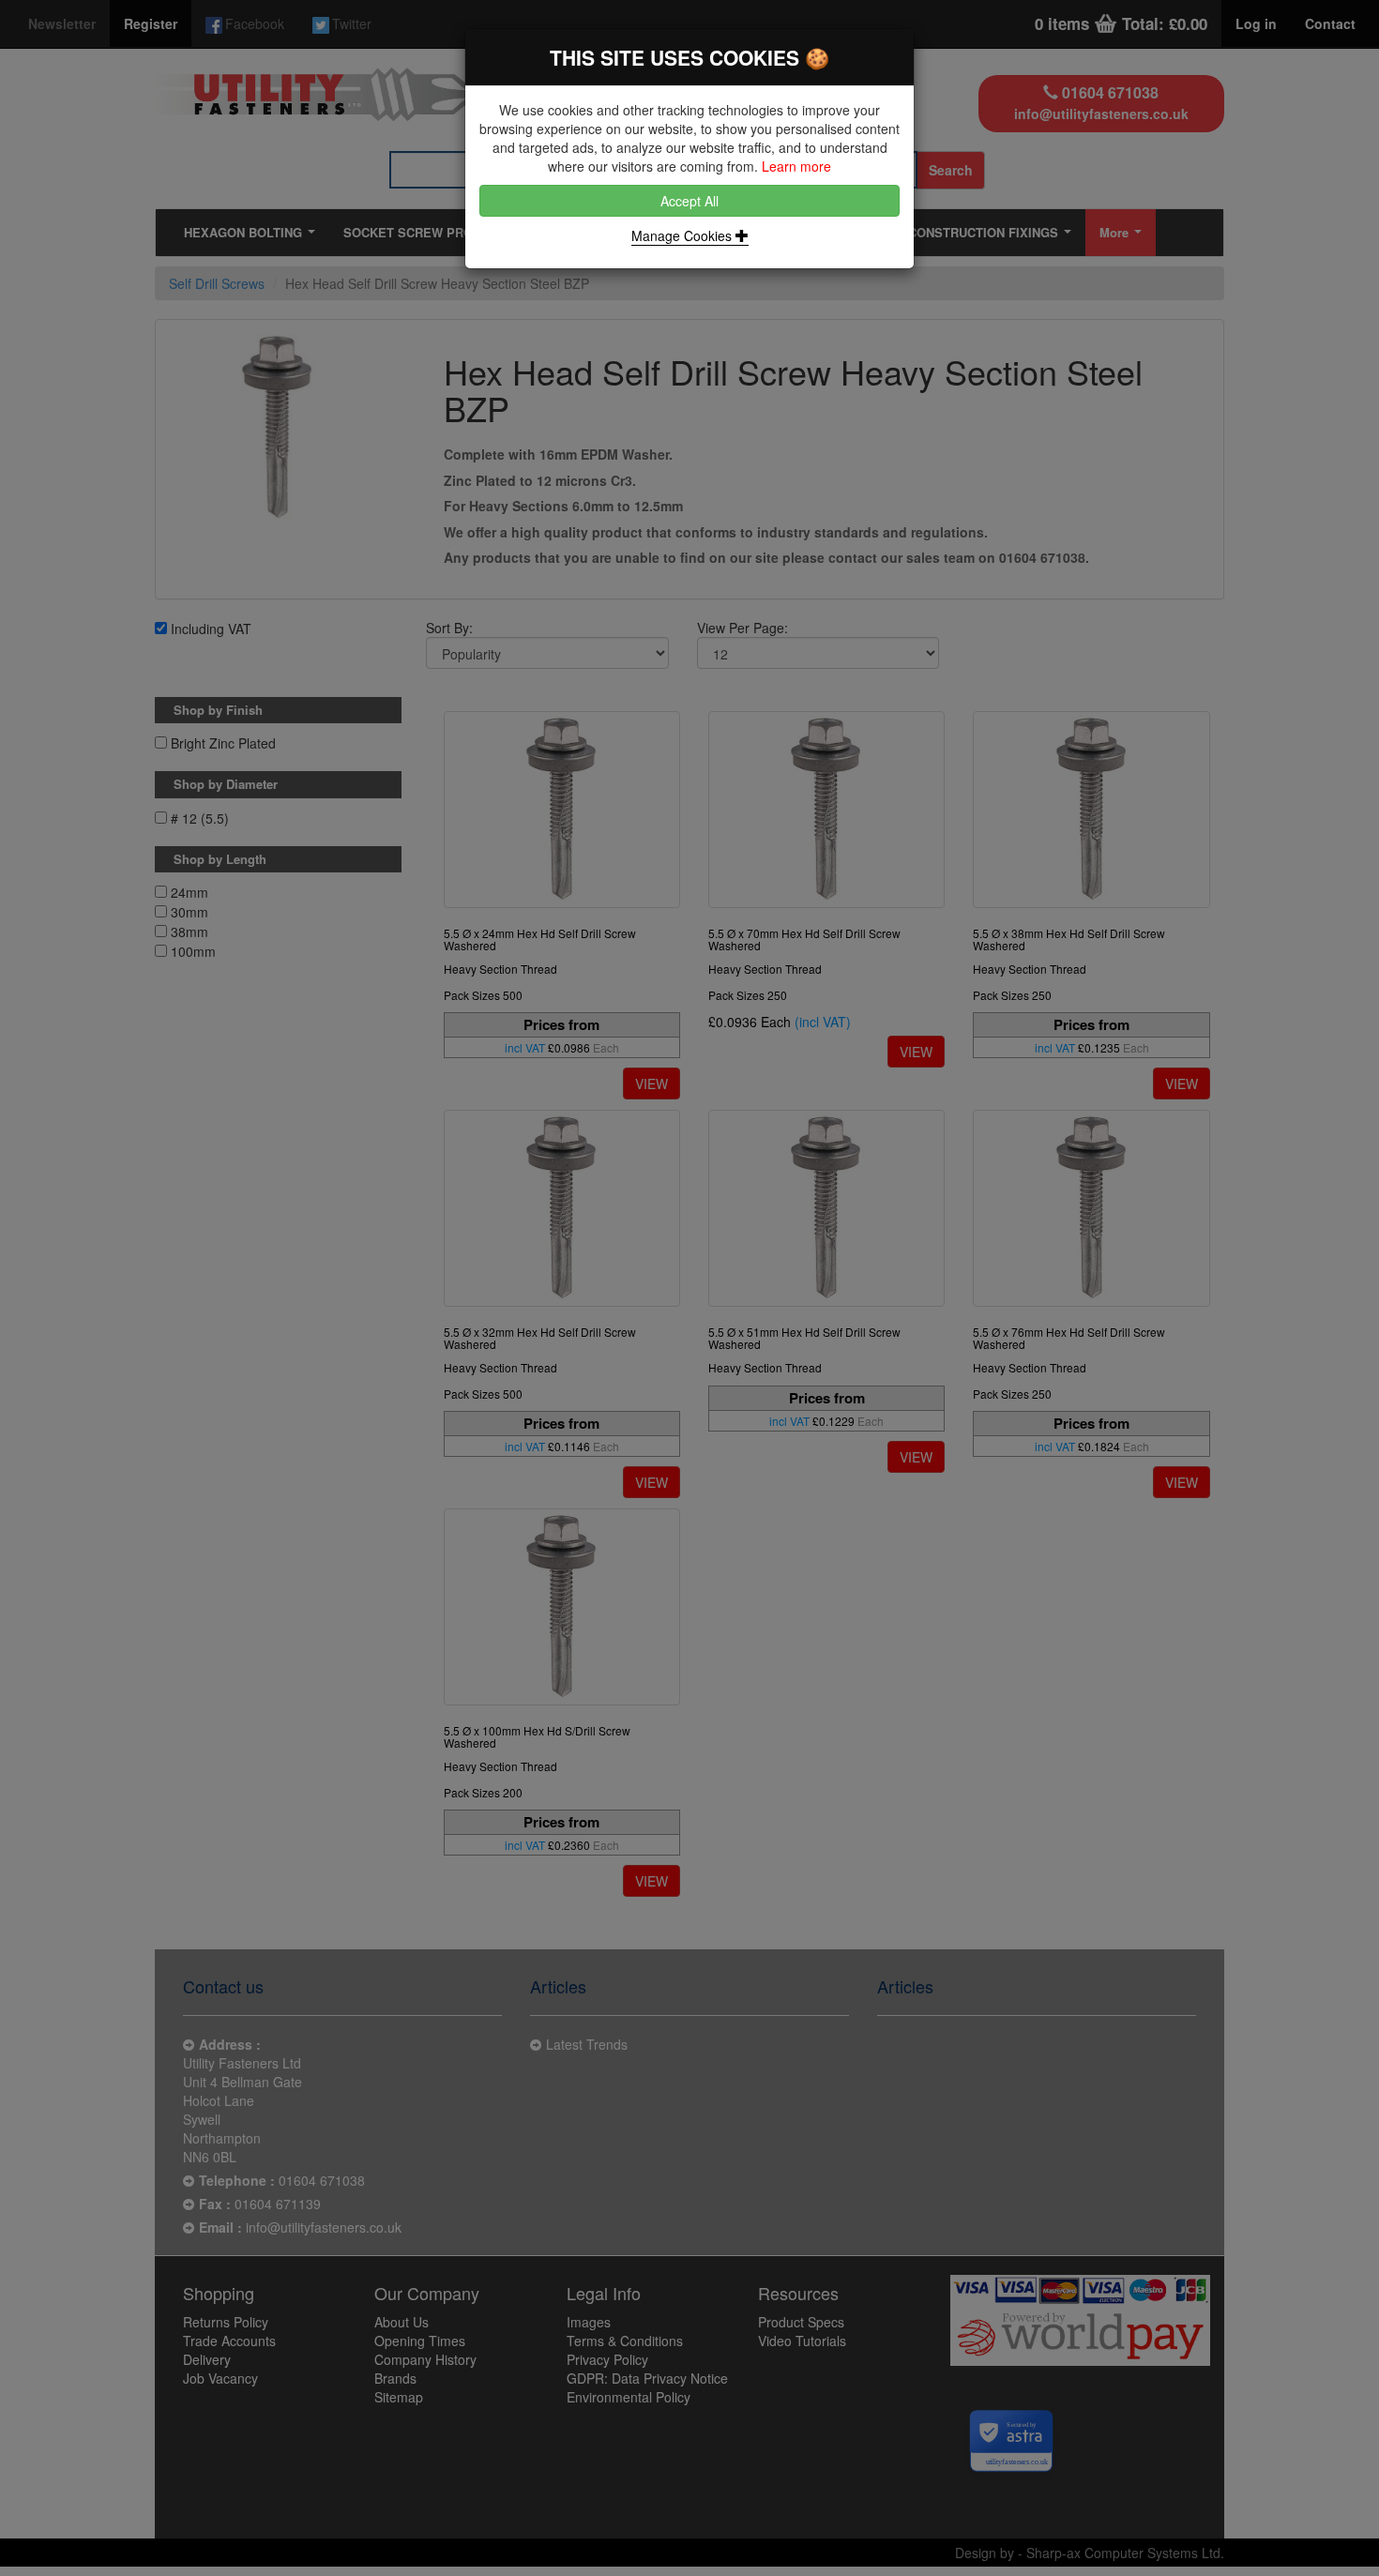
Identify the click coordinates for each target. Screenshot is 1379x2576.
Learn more (796, 166)
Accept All (689, 201)
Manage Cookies (683, 235)
